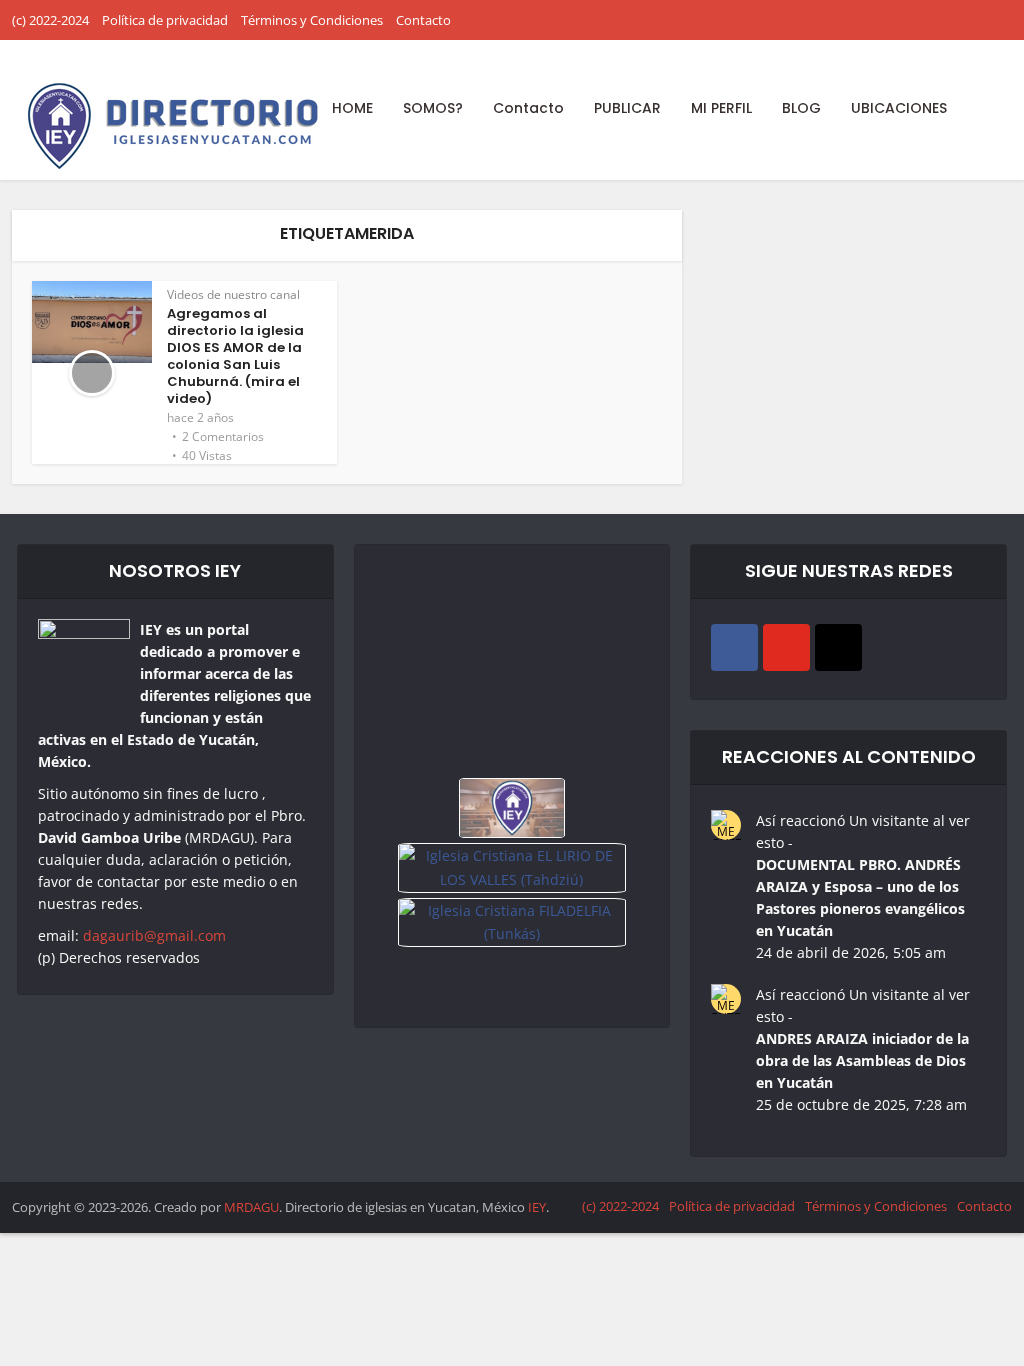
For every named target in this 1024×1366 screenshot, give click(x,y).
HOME (352, 108)
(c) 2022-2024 (50, 20)
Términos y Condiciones (312, 20)
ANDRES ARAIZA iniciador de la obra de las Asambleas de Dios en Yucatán (862, 1060)
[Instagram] (838, 647)
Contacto (423, 20)
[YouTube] (786, 647)
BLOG (801, 108)
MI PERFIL (721, 108)
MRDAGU (251, 1207)
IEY (537, 1207)
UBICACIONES (899, 108)
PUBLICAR (627, 108)
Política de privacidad (165, 20)
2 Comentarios (223, 437)
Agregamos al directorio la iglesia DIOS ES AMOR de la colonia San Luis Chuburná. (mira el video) (235, 356)
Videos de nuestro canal (233, 294)
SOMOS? (433, 108)
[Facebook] (734, 647)
